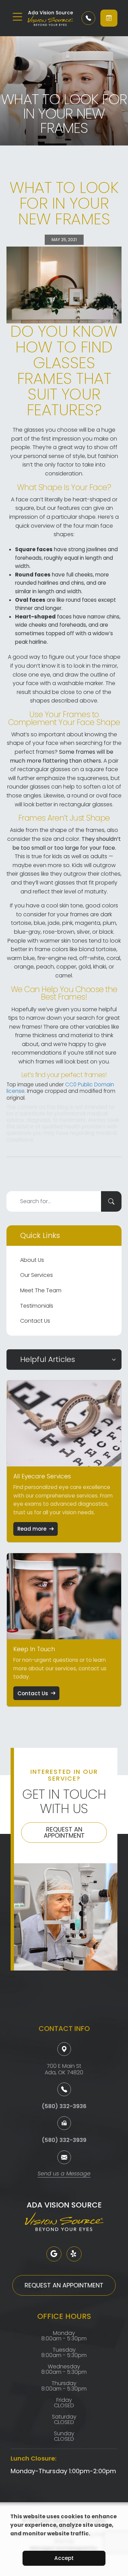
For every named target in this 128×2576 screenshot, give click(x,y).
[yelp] (74, 2254)
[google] (54, 2254)
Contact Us (35, 1321)
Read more (32, 1529)
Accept (64, 2558)
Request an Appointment (64, 1832)
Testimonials (37, 1306)
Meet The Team (41, 1290)
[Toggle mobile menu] (17, 17)
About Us (32, 1260)
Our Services (37, 1275)
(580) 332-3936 (64, 2106)
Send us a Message (64, 2174)
